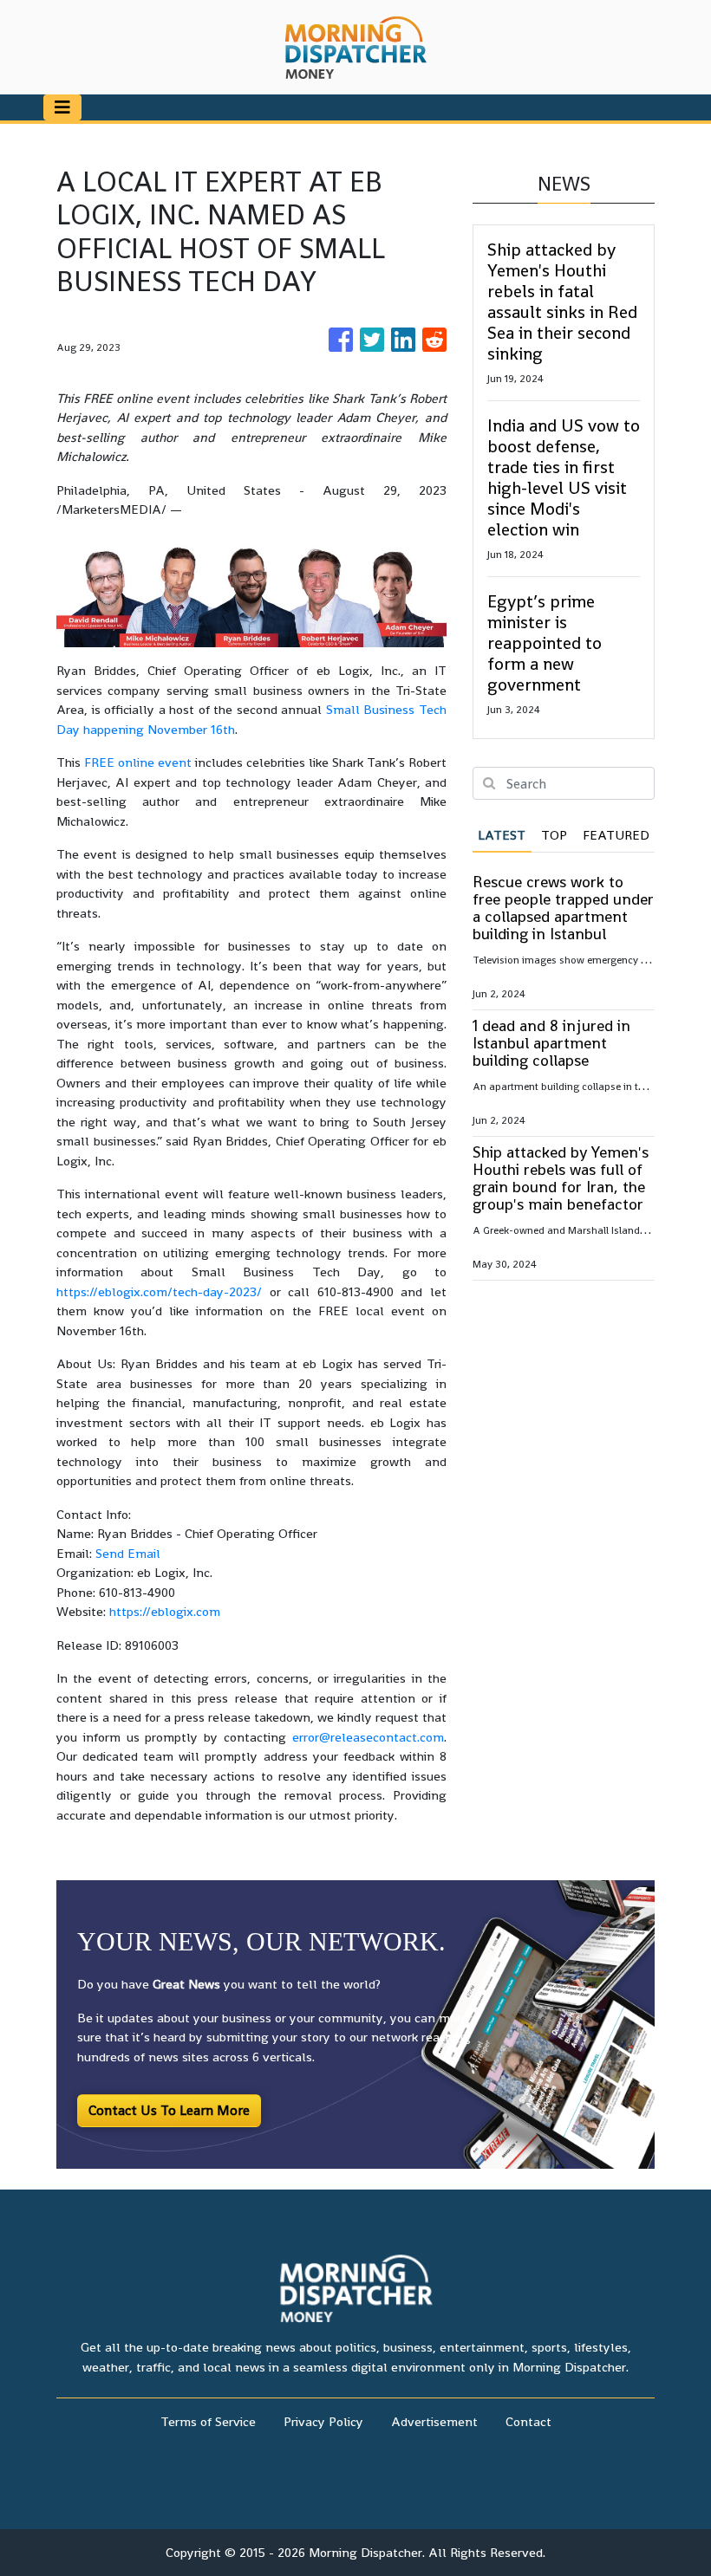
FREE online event (138, 762)
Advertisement (434, 2421)
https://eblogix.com (165, 1611)
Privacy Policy (323, 2421)
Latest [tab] (502, 835)
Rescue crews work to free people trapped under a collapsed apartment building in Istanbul (563, 908)
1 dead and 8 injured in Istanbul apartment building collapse (551, 1043)
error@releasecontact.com (368, 1737)
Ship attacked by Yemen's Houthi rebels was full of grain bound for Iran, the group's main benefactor (561, 1178)
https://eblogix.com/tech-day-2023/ (159, 1291)
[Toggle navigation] (62, 107)
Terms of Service (208, 2421)
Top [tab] (554, 835)
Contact (528, 2421)
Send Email (128, 1553)
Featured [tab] (616, 835)
